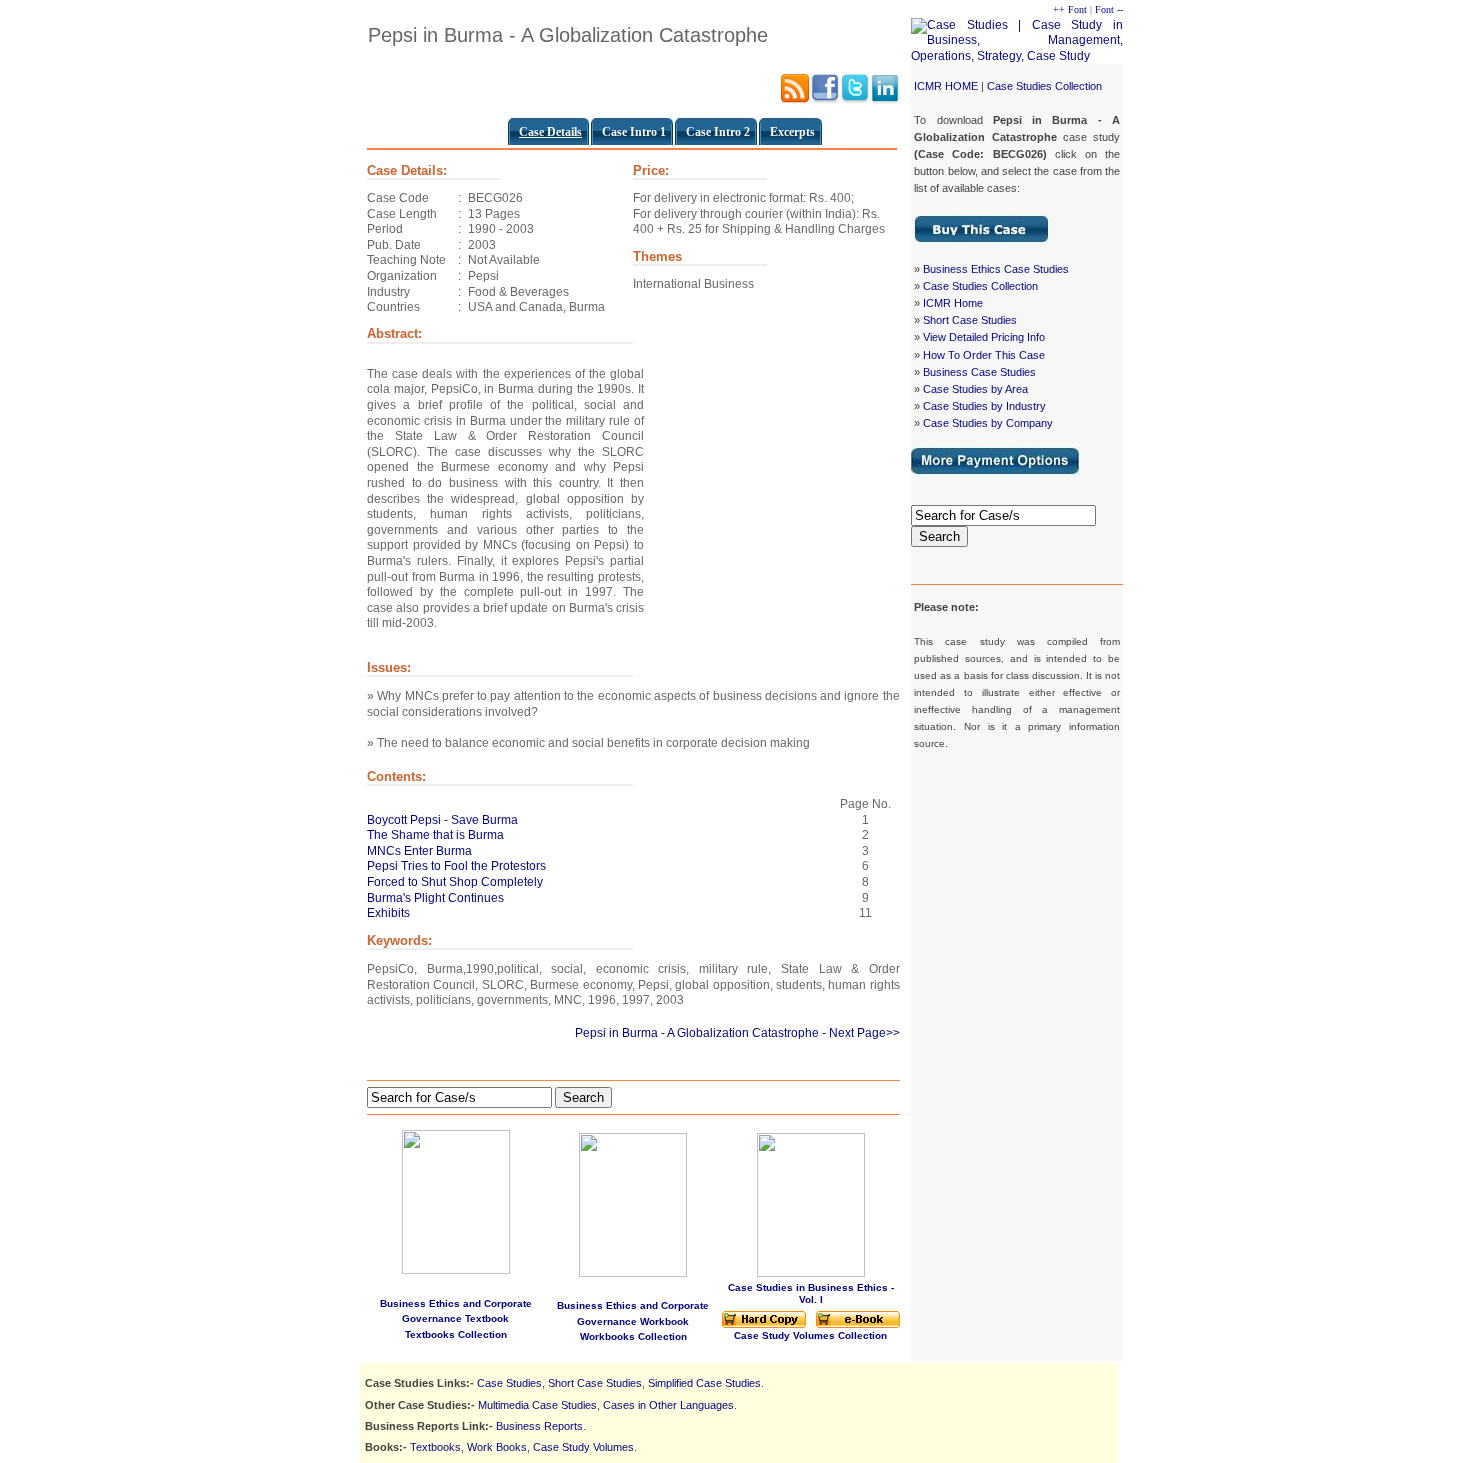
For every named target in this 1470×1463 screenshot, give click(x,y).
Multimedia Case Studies (537, 1405)
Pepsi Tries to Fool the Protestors (456, 866)
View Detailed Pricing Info (984, 337)
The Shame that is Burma (435, 835)
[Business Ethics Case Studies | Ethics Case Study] (981, 239)
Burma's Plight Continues (435, 898)
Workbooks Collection (633, 1336)
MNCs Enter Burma (419, 851)
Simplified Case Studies (704, 1383)
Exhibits (388, 913)
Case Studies (509, 1383)
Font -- (1109, 9)
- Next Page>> (861, 1033)
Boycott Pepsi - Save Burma (442, 820)
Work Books (497, 1447)
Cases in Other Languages (668, 1405)
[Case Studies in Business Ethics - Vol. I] (811, 1273)
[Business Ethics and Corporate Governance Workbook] (633, 1273)
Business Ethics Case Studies (996, 269)
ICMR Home (953, 303)
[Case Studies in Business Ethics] (764, 1324)
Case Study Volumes (583, 1447)
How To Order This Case (984, 355)
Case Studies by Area (975, 389)
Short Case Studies (970, 320)
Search (939, 536)
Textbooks (435, 1447)
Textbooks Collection (456, 1334)
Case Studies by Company (988, 423)
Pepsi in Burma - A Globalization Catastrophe (697, 1033)
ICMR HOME (946, 86)
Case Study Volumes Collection (810, 1335)
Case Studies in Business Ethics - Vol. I (811, 1293)
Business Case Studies (979, 372)
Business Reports (539, 1426)
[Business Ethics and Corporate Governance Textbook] (456, 1198)
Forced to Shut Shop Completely (455, 882)
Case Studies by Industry (984, 406)
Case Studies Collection (1044, 86)
